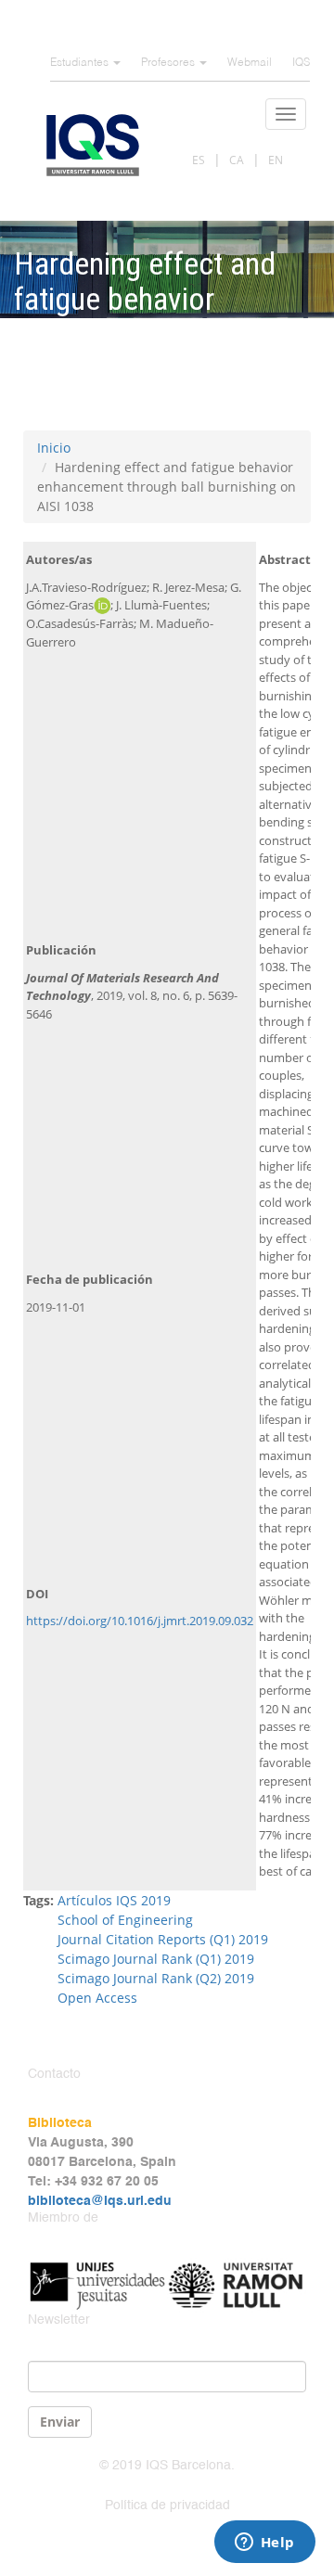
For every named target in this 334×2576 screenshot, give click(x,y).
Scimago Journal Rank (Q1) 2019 (156, 1959)
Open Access (97, 1998)
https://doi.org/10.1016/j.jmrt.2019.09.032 (140, 1621)
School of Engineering (125, 1920)
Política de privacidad (167, 2506)
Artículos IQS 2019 (114, 1900)
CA (237, 160)
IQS (301, 63)
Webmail (250, 63)
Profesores (169, 63)
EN (276, 160)
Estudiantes (81, 63)
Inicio (54, 448)
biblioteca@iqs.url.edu (100, 2201)
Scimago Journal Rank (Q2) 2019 (156, 1978)
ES (199, 160)
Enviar (60, 2422)
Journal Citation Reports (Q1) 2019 (163, 1939)
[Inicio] (93, 145)
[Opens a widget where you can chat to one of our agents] (264, 2544)
